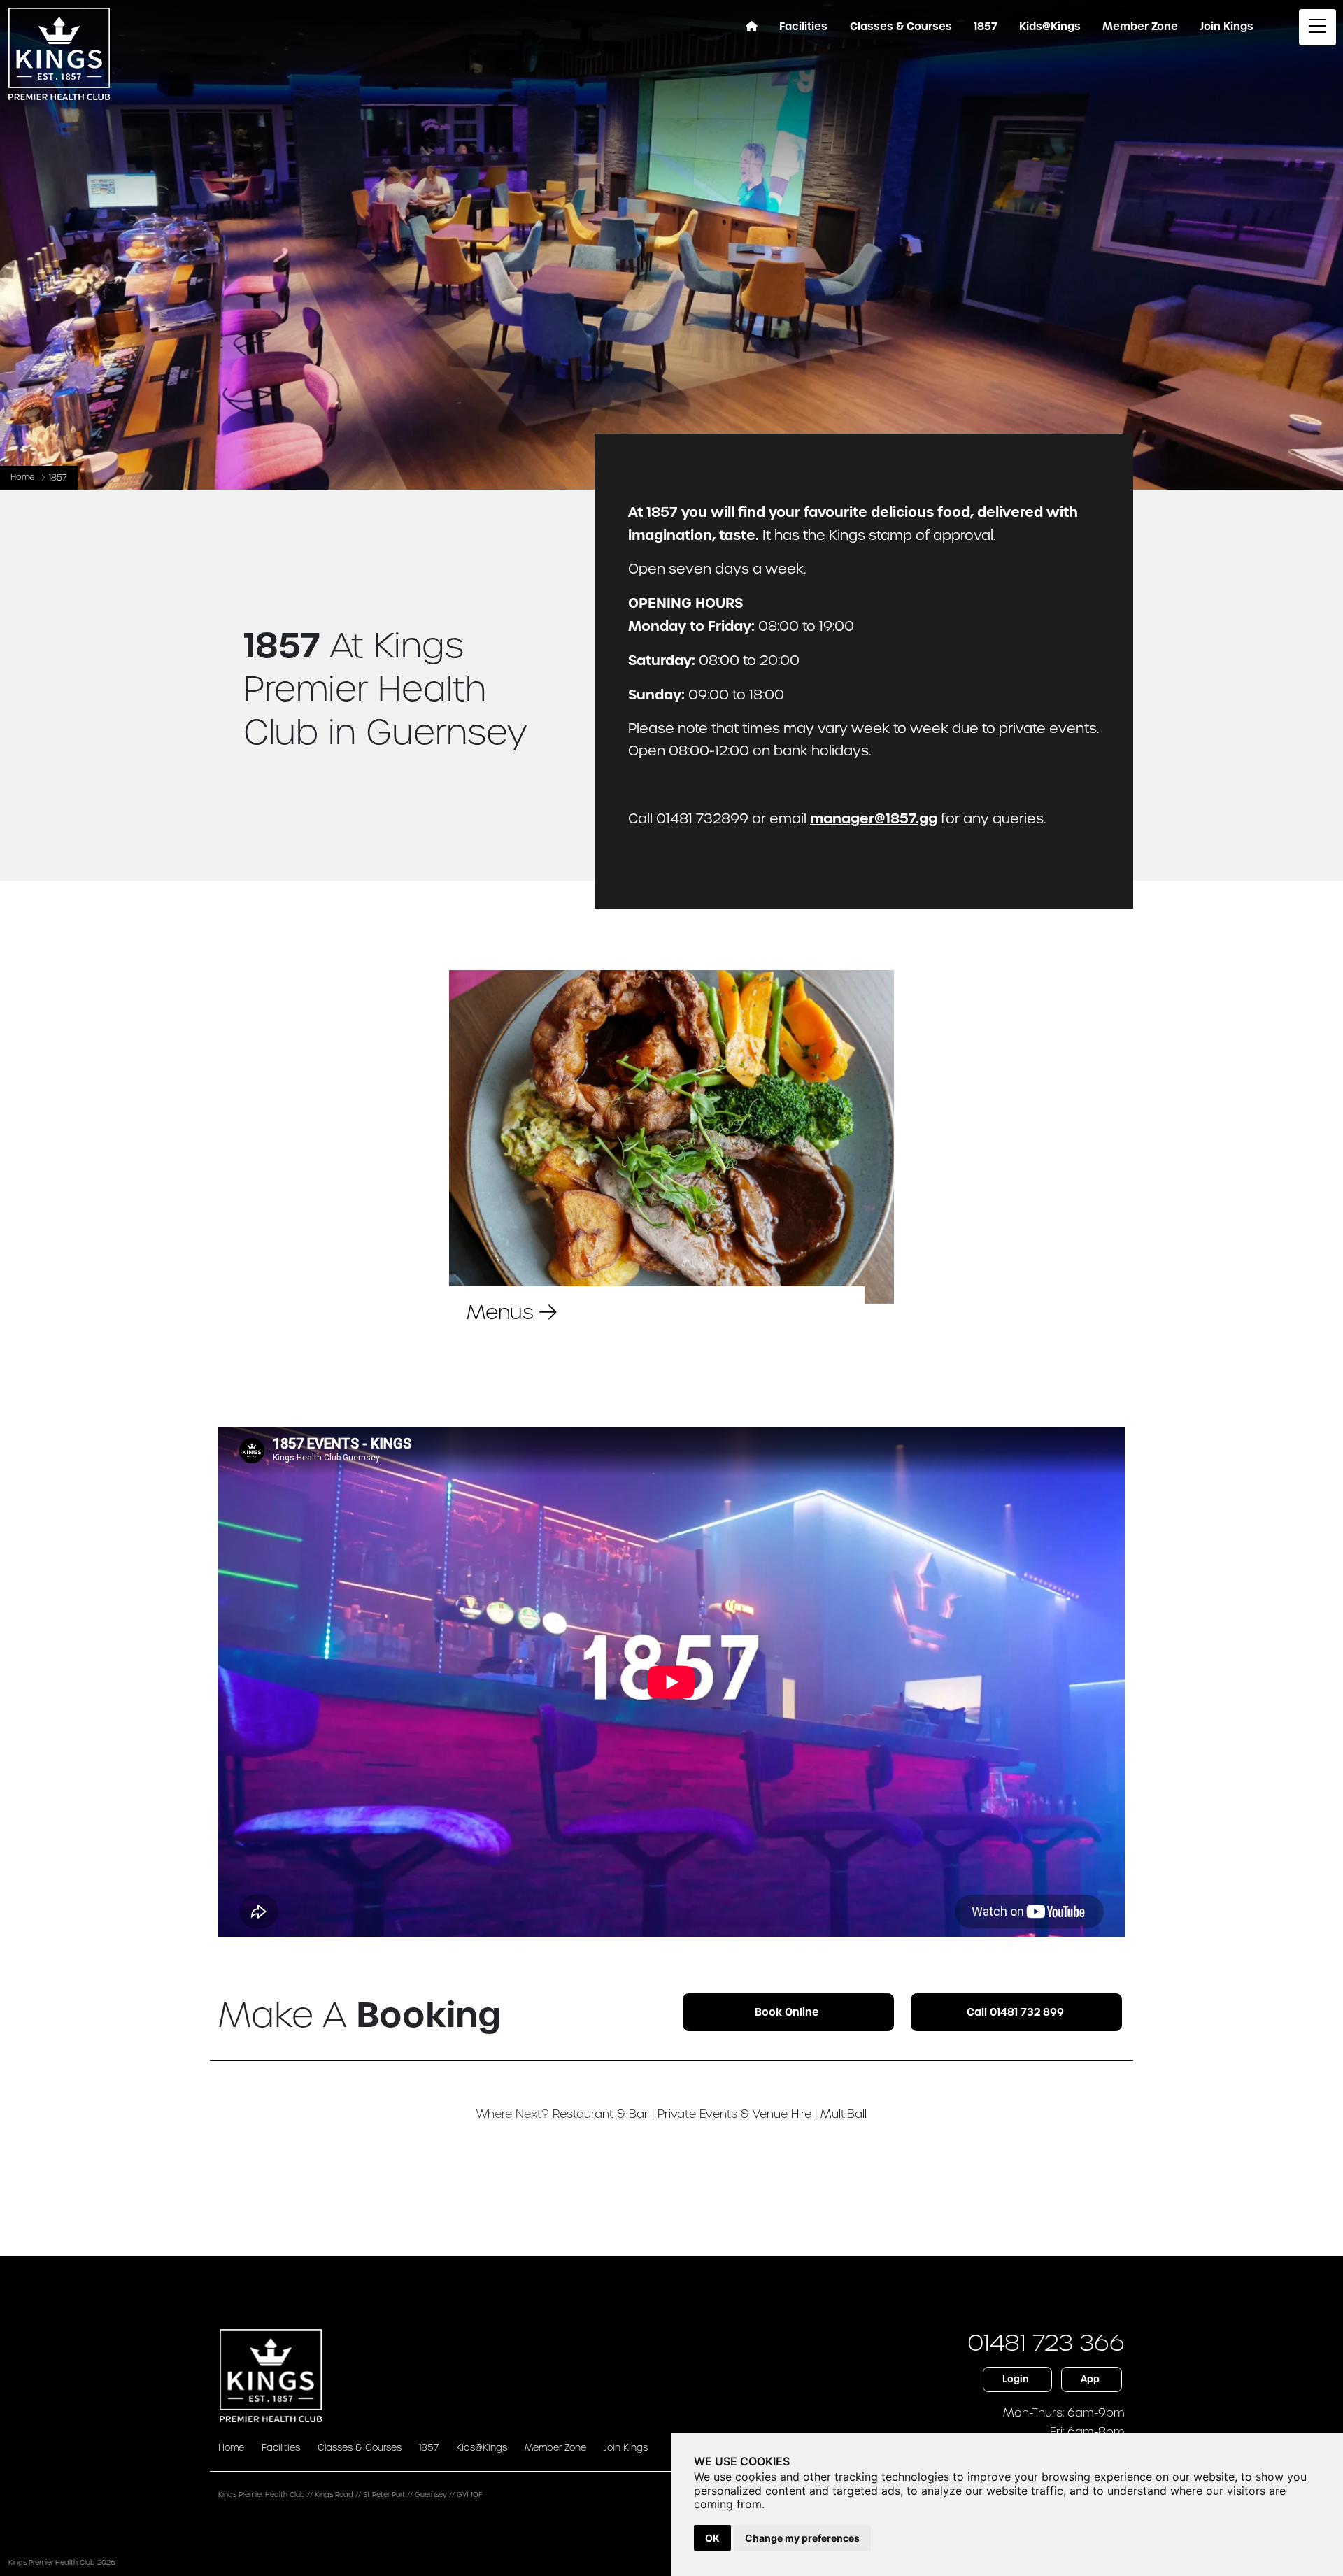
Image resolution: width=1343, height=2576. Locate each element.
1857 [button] (986, 27)
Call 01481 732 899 (1015, 2012)
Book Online (787, 2012)
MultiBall (844, 2114)
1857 (429, 2448)
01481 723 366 (1046, 2343)
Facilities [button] (803, 27)
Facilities (281, 2448)
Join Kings (626, 2448)
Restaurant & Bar (601, 2114)
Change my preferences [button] (802, 2538)
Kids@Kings (1050, 27)
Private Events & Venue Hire (734, 2114)
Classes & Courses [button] (901, 27)
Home (23, 477)
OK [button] (712, 2538)
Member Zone (1140, 27)
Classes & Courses (360, 2448)
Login (1016, 2379)
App (1090, 2379)
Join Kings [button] (1227, 27)
